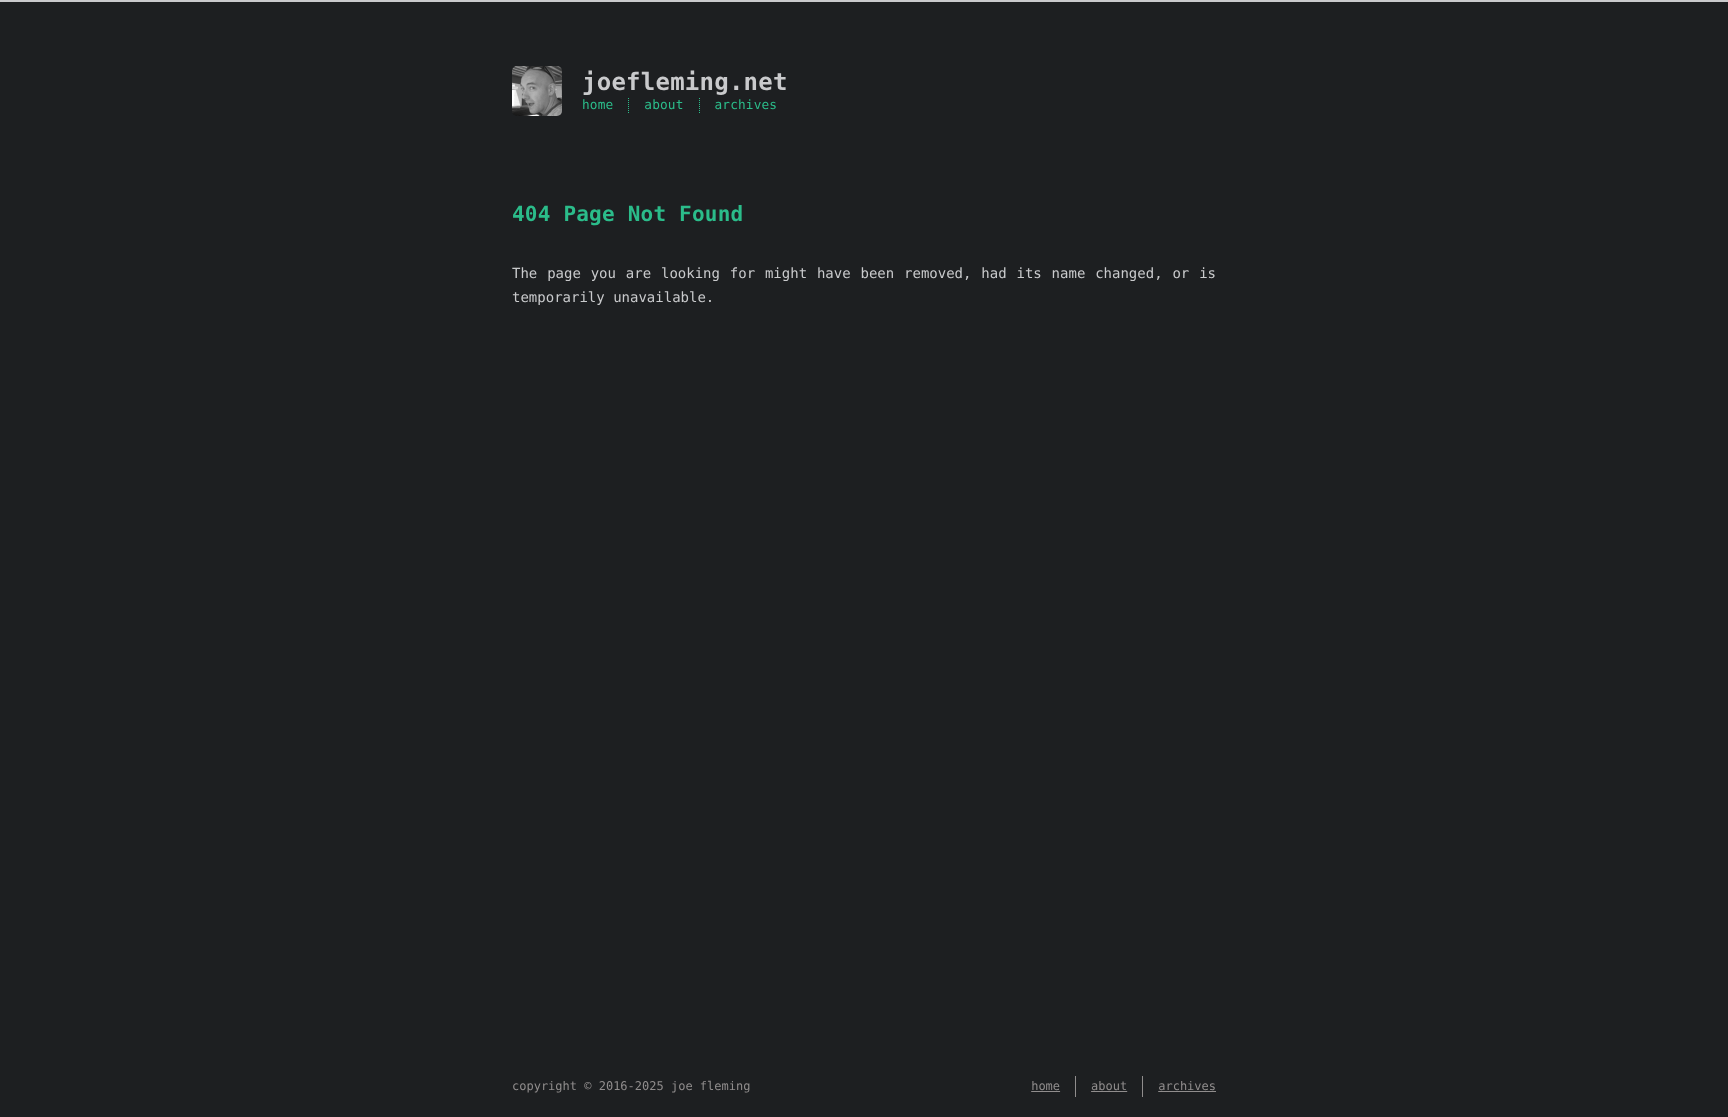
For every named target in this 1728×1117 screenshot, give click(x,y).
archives (746, 105)
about (663, 105)
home (597, 105)
